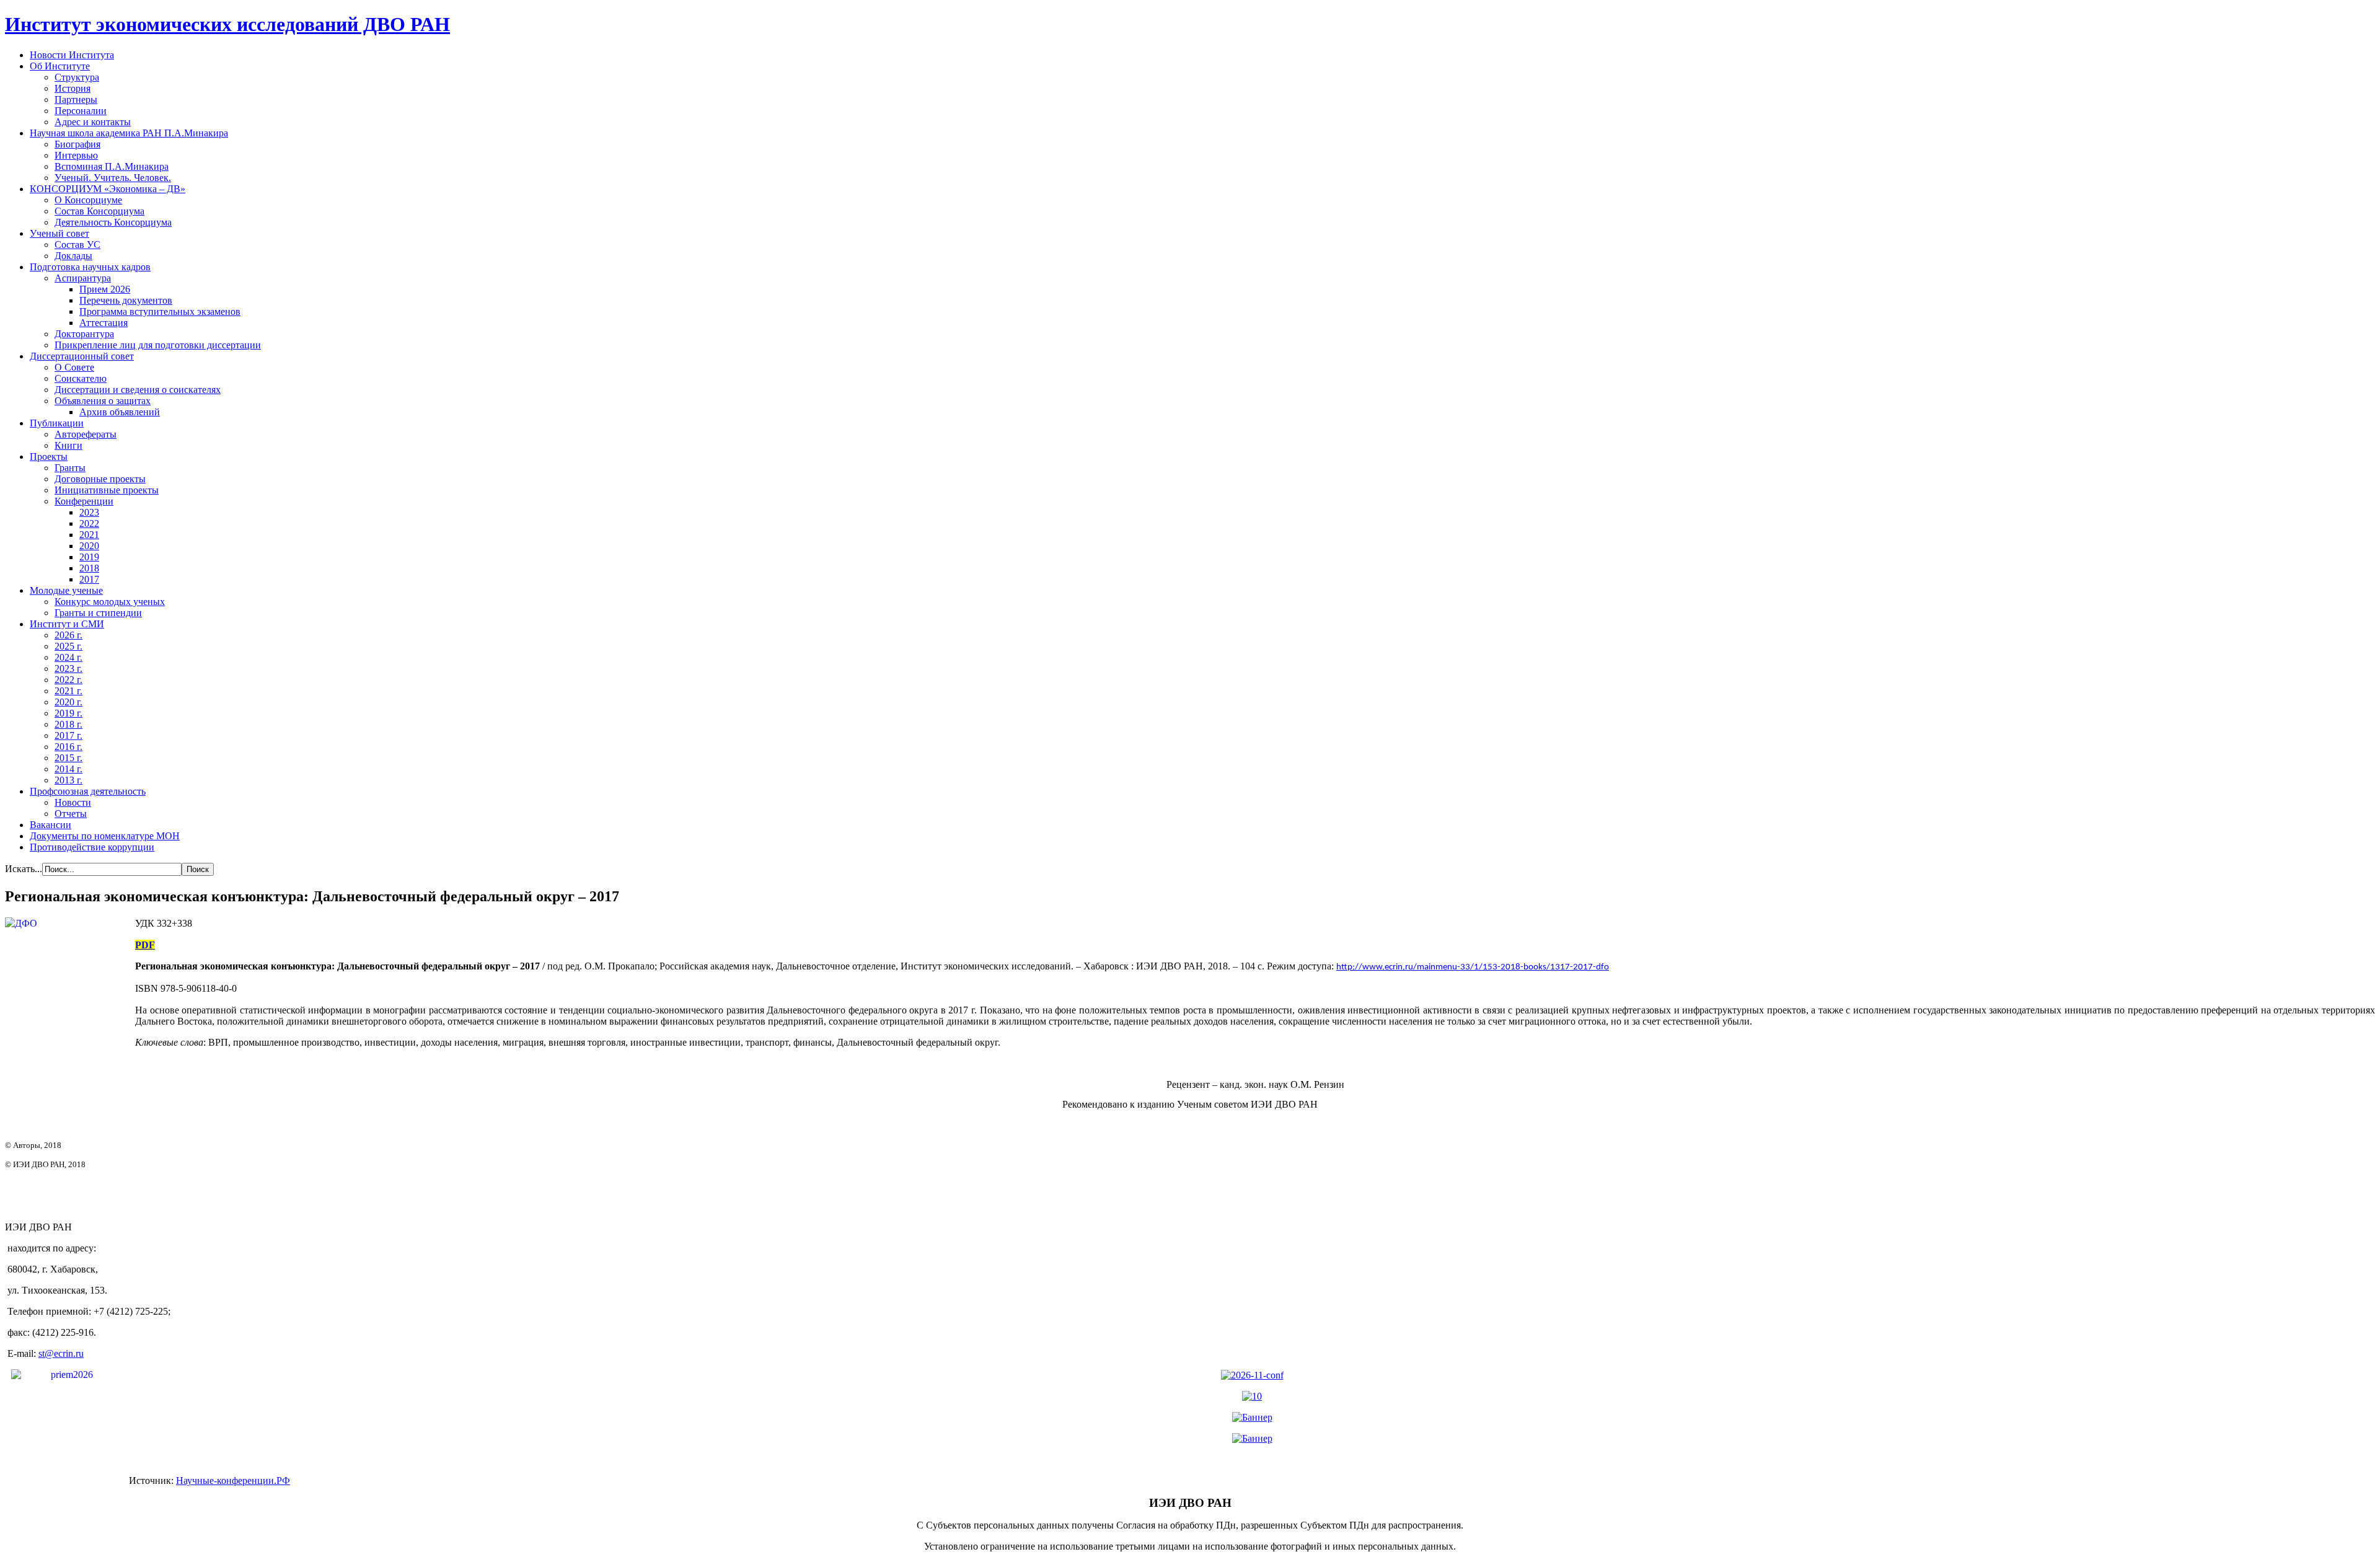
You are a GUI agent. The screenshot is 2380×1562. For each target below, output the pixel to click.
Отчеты (71, 814)
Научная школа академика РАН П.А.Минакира (129, 133)
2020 (89, 546)
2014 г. (68, 769)
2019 (89, 557)
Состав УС (77, 245)
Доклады (73, 256)
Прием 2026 (105, 289)
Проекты (49, 457)
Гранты (70, 468)
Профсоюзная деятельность (88, 791)
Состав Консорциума (99, 211)
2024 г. (68, 657)
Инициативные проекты (107, 490)
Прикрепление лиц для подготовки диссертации (158, 345)
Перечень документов (126, 300)
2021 (89, 535)
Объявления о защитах (103, 401)
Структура (77, 77)
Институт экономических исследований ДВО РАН (227, 24)
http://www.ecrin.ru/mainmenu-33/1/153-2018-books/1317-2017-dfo (1473, 967)
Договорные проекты (100, 479)
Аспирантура (83, 278)
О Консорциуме (88, 200)
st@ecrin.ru (61, 1353)
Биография (77, 144)
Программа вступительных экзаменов (160, 311)
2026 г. (68, 635)
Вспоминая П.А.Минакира (112, 166)
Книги (68, 445)
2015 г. (68, 758)
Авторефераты (86, 434)
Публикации (57, 423)
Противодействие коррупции (92, 847)
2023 (89, 512)
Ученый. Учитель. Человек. (113, 178)
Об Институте (60, 66)
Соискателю (81, 378)
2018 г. (68, 724)
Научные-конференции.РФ (233, 1480)
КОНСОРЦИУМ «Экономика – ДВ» (108, 189)
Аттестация (104, 323)
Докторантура (84, 334)
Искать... (24, 869)
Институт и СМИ (67, 624)
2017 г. (68, 735)
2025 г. (68, 646)
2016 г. (68, 747)
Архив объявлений (120, 412)
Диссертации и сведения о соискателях (138, 390)
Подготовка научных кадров (90, 267)
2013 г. (68, 780)
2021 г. (68, 691)
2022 (89, 523)
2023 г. (68, 668)
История (73, 88)
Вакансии (51, 825)
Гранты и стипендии (98, 613)
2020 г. (68, 702)
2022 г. (68, 680)
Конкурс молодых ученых (110, 602)
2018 (89, 568)
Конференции (84, 501)
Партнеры (76, 99)
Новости (73, 802)
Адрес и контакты (93, 122)
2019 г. (68, 713)
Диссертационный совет (82, 356)
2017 (89, 579)
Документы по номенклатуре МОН (105, 836)
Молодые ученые (66, 590)
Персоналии (81, 111)
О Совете (74, 367)
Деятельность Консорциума (113, 222)
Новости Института (72, 55)
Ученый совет (59, 233)
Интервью (76, 155)
